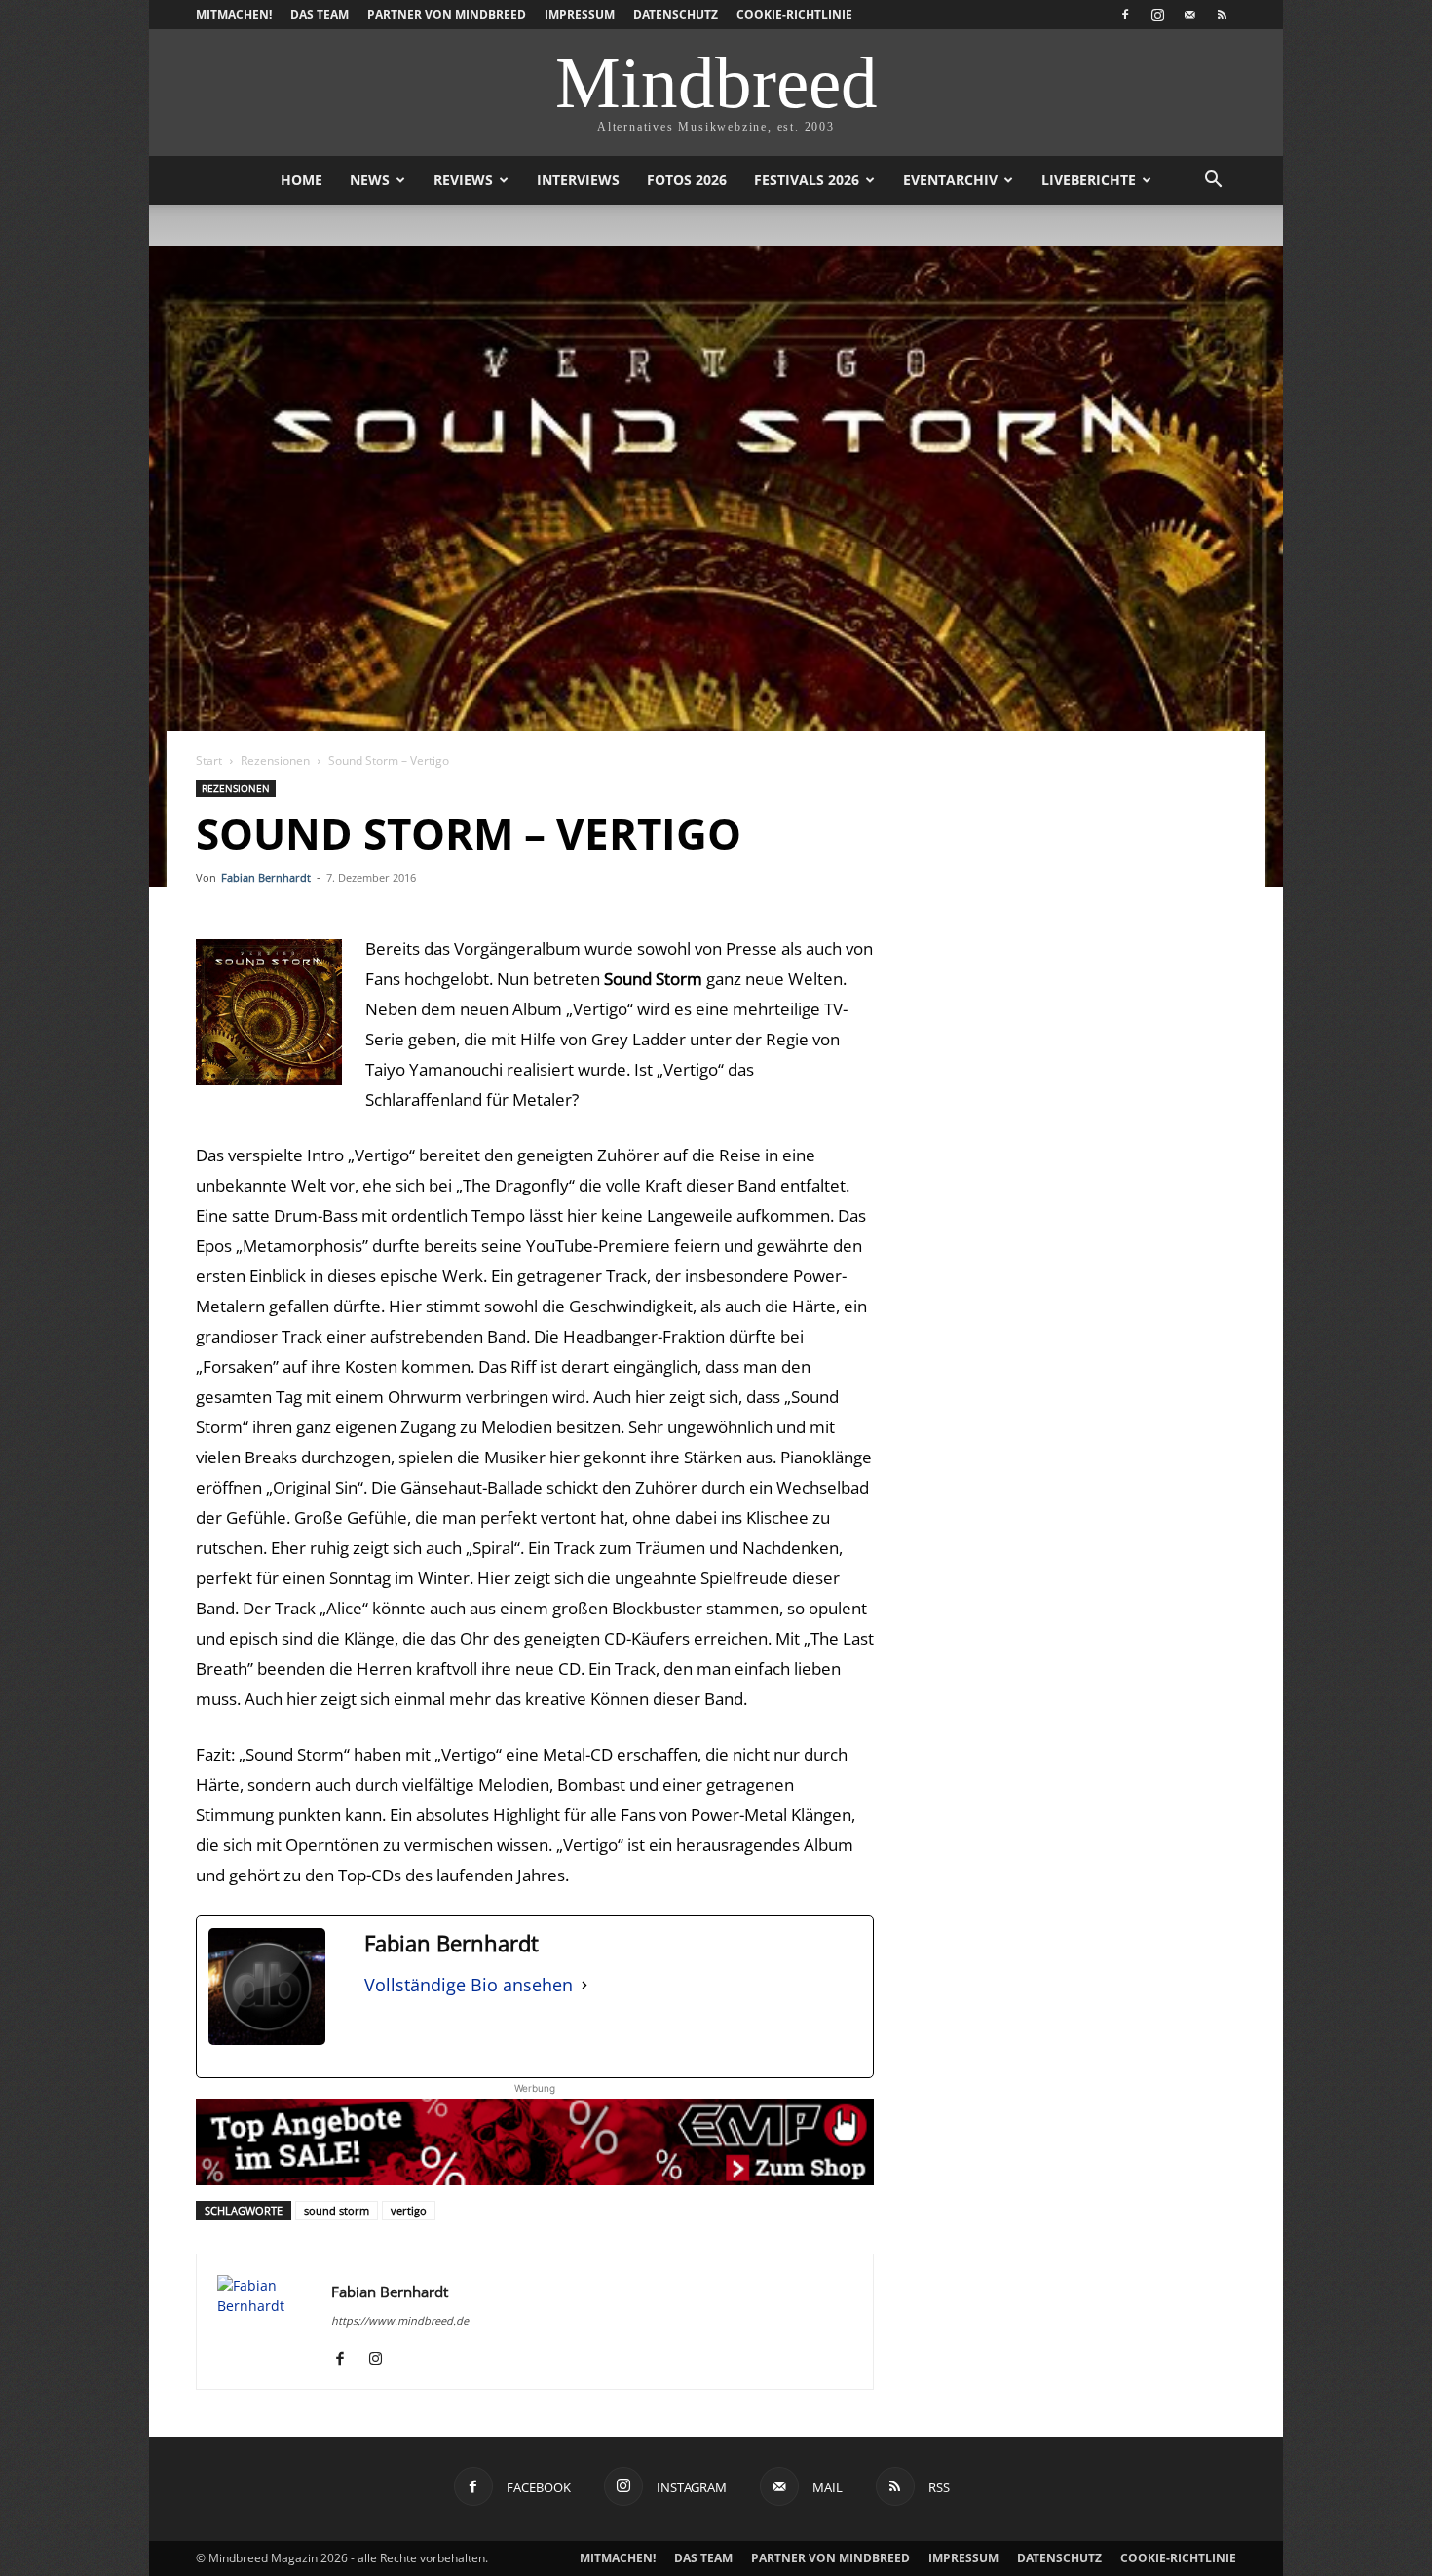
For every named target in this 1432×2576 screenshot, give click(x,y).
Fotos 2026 (687, 180)
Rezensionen (275, 760)
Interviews (578, 180)
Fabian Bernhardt (266, 877)
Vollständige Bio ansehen (469, 1985)
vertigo (409, 2210)
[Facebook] (1125, 15)
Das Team (320, 14)
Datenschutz (676, 14)
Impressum (580, 14)
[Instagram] (1157, 15)
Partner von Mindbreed (447, 14)
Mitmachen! (234, 14)
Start (209, 760)
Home (301, 180)
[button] (1213, 182)
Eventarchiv (950, 180)
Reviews (463, 180)
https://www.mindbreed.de (400, 2320)
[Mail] (1189, 15)
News (370, 180)
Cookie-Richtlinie (794, 14)
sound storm (337, 2210)
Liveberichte (1089, 180)
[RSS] (1222, 15)
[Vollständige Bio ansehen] (584, 1985)
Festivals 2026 (807, 180)
